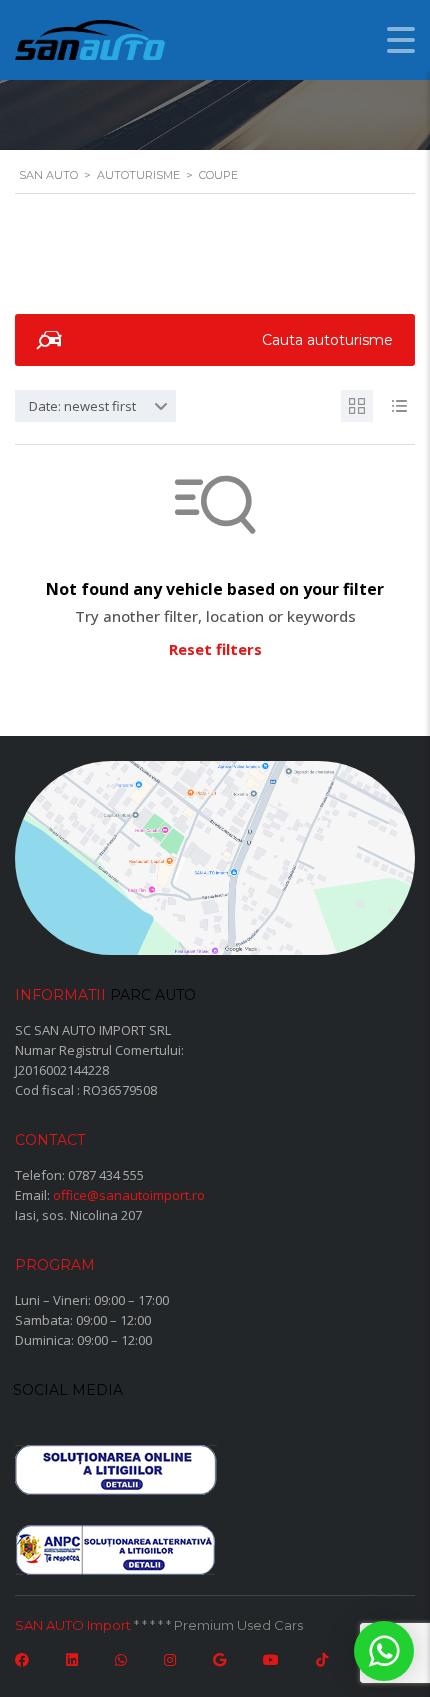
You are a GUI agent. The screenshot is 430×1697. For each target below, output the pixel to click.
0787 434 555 (106, 1175)
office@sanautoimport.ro (129, 1195)
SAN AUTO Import (73, 1625)
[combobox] (95, 406)
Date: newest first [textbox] (82, 406)
